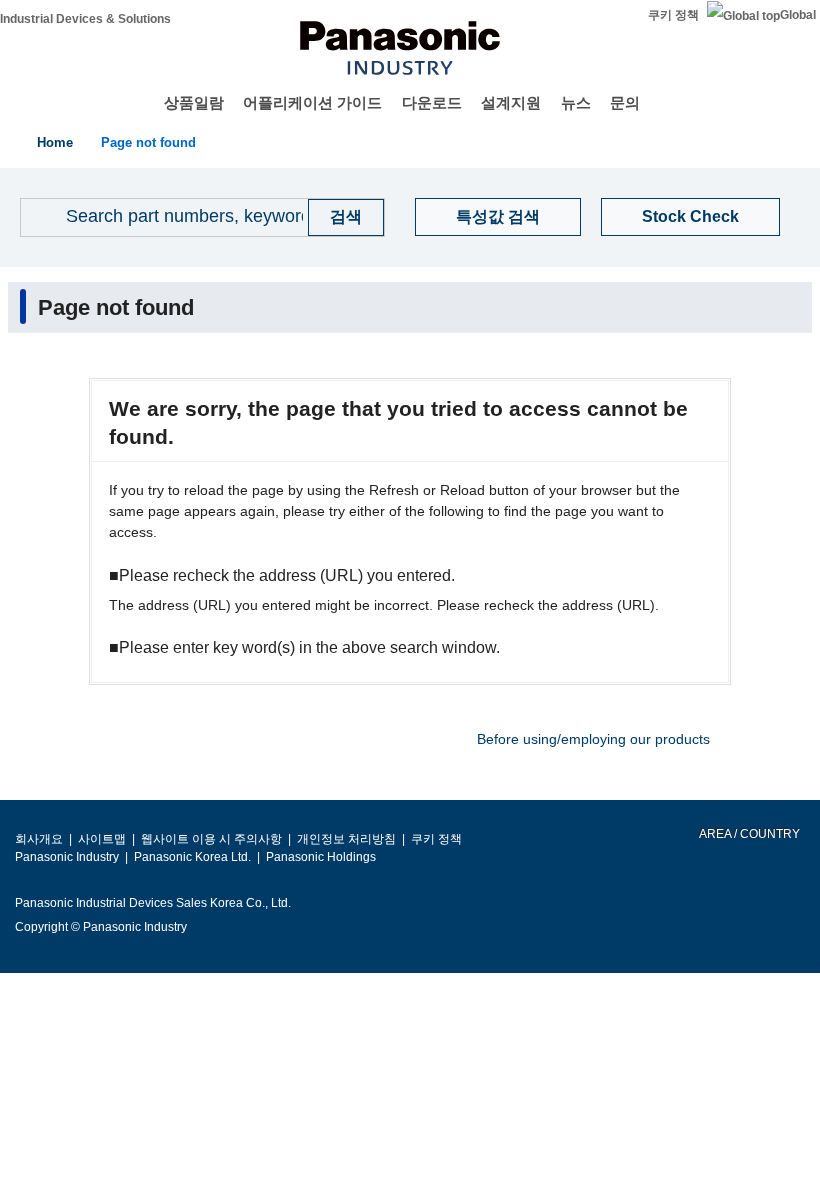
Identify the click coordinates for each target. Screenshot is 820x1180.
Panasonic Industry (67, 857)
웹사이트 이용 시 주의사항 (211, 839)
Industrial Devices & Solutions (85, 19)
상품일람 (194, 102)
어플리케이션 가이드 (312, 102)
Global (798, 15)
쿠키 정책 (673, 15)
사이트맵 (102, 839)
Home (55, 142)
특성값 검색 (498, 216)
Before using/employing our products (593, 739)
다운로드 (432, 102)
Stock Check (690, 216)
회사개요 (39, 839)
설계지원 (511, 102)
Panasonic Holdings (321, 857)
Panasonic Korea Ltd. (192, 857)
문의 (625, 102)
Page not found (148, 142)
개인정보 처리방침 (346, 839)
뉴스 (576, 102)
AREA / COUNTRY (748, 834)
